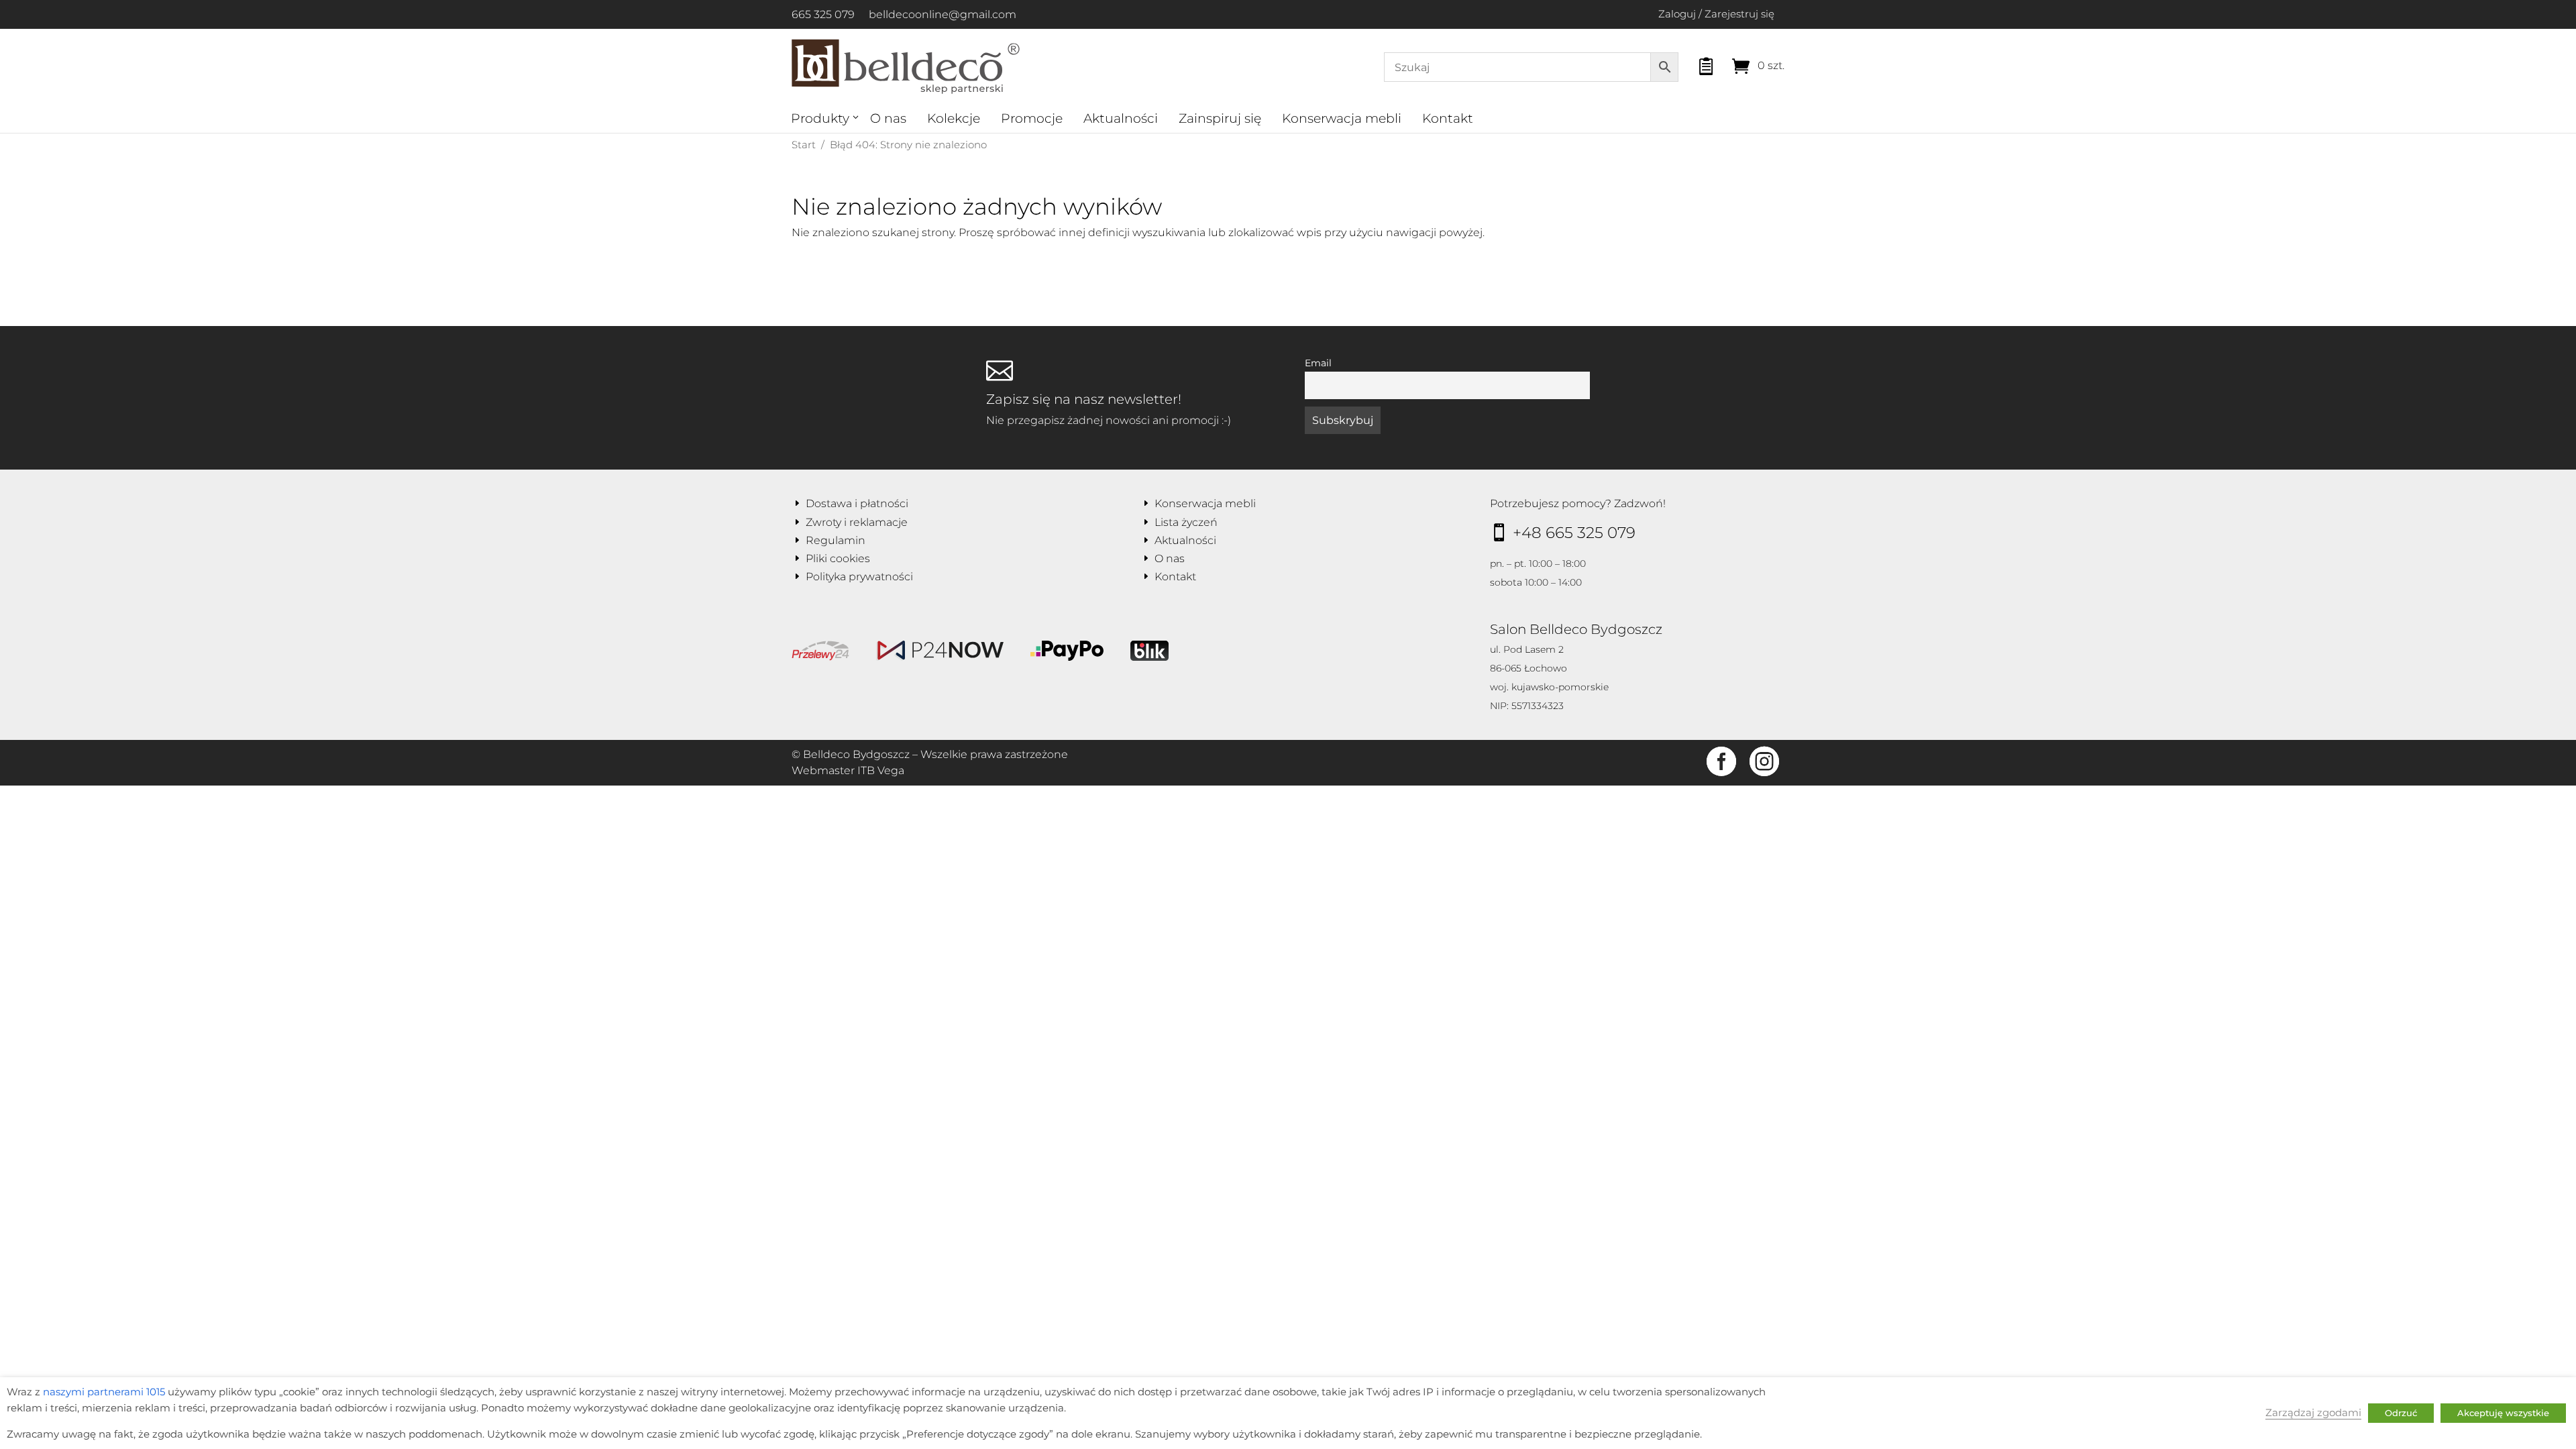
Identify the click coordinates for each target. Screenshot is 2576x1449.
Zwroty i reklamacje (857, 522)
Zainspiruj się (1220, 118)
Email (1318, 363)
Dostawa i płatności (857, 503)
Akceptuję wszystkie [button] (2503, 1413)
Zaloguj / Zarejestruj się (1716, 14)
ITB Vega (881, 770)
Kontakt (1448, 118)
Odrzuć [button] (2401, 1413)
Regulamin (836, 540)
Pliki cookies (838, 558)
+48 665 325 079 (1574, 533)
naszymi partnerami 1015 (104, 1392)
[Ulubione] (1694, 63)
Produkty (820, 118)
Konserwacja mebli (1342, 118)
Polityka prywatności (859, 577)
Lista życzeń (1186, 522)
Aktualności (1121, 118)
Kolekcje (954, 118)
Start (804, 145)
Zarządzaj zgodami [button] (2313, 1413)
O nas (888, 118)
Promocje (1032, 118)
